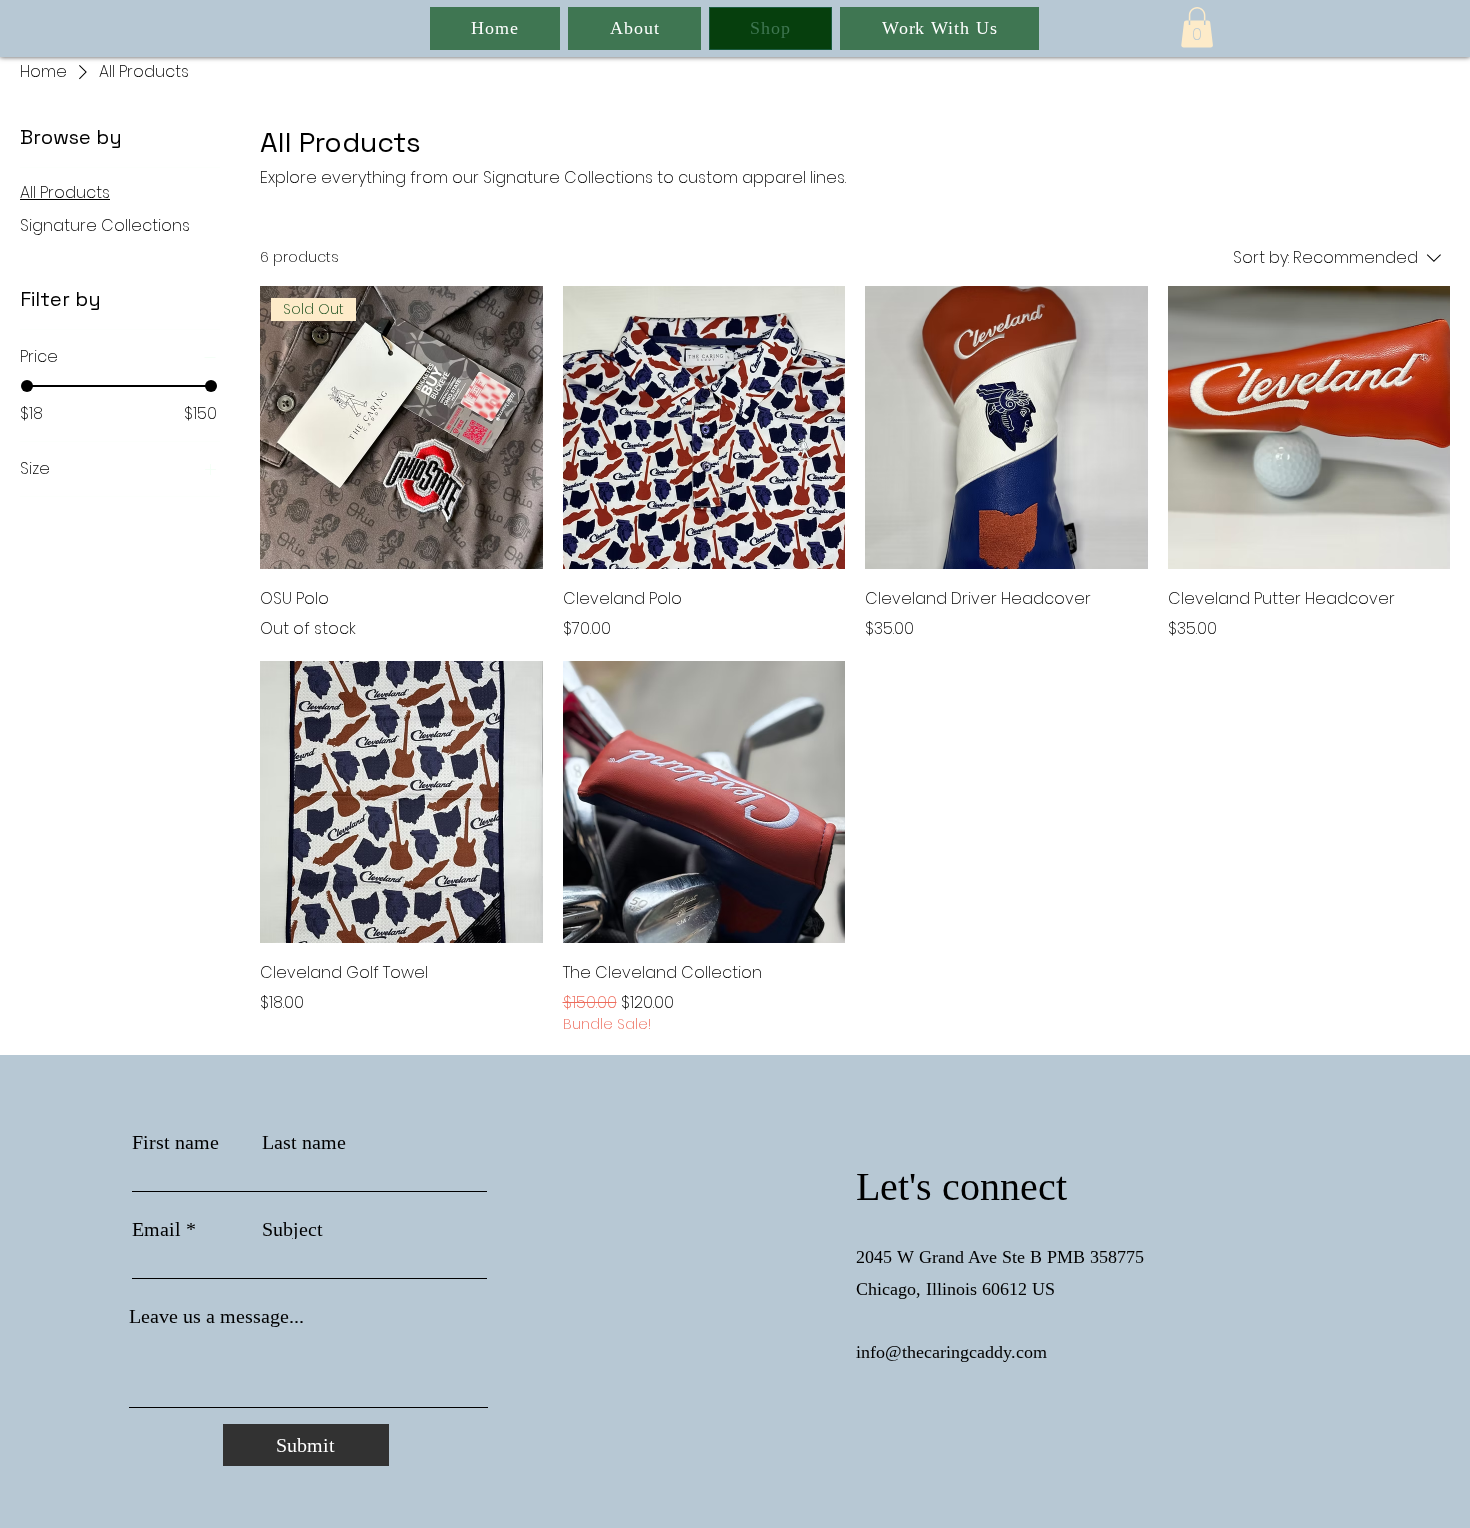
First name (175, 1142)
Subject (292, 1229)
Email (156, 1229)
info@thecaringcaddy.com (951, 1352)
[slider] (27, 386)
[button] (1197, 27)
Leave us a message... (216, 1316)
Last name (304, 1142)
